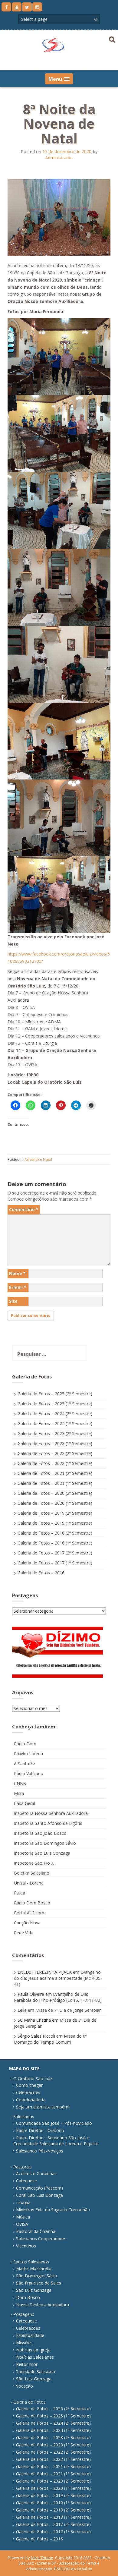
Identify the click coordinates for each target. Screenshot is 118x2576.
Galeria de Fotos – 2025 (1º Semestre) (55, 1404)
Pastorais (23, 2167)
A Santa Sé (25, 1764)
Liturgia (23, 2202)
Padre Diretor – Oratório (40, 2130)
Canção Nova (27, 1923)
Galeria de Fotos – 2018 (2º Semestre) (55, 1533)
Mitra (19, 1793)
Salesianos (24, 2116)
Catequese (26, 2181)
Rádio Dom (25, 1744)
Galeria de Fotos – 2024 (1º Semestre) (55, 1423)
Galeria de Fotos (29, 2402)
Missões (24, 2343)
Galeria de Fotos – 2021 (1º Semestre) (55, 1483)
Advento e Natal (38, 1159)
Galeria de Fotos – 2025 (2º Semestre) (55, 1394)
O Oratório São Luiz (33, 2078)
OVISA (22, 2224)
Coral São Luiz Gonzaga (39, 2195)
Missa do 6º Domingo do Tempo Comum (50, 2039)
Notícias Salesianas (35, 2357)
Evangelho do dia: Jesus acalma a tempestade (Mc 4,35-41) (58, 1978)
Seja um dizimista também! (43, 2107)
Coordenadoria (31, 2100)
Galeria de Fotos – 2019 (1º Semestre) (55, 1523)
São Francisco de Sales (39, 2283)
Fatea (20, 1893)
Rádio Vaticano (29, 1773)
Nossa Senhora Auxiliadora (43, 2305)
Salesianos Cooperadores (41, 2239)
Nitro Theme (42, 2558)
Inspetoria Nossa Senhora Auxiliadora (51, 1813)
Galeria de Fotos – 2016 (41, 1573)
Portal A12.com (29, 1913)
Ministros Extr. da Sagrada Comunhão (53, 2210)
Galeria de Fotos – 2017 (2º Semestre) (55, 1553)
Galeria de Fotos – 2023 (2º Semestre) (55, 1433)
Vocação (25, 2386)
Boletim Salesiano (32, 1873)
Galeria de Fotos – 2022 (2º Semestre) (55, 1453)
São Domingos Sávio (37, 2276)
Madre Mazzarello (34, 2268)
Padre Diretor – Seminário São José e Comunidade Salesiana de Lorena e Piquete (56, 2141)
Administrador (59, 157)
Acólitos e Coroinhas (36, 2173)
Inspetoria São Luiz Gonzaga (42, 1853)
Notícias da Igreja (33, 2350)
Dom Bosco (28, 2297)
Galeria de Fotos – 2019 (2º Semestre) (55, 1513)
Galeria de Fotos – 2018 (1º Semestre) (55, 1543)
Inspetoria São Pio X (34, 1863)
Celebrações (28, 2092)
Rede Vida (24, 1933)
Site (13, 1301)
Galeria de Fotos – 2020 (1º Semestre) (55, 1503)
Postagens (24, 2314)
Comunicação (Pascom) (39, 2188)
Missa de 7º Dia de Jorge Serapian (69, 2010)
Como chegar (29, 2085)
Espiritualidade (30, 2335)
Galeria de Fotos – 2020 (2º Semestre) (55, 1493)
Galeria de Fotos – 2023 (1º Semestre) (55, 1443)
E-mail (18, 1287)
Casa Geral (25, 1803)
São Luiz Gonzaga (34, 2290)
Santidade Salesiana (36, 2371)
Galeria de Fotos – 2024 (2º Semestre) (55, 1414)
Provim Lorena (28, 1754)
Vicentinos (26, 2246)
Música (23, 2217)
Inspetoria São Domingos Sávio (45, 1843)
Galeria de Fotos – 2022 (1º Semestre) (55, 1463)
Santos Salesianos (31, 2262)
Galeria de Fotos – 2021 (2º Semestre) (55, 1473)
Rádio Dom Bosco (32, 1903)
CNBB (20, 1783)
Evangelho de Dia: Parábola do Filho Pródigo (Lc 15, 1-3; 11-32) (58, 1997)
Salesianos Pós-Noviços (40, 2151)
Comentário (24, 1209)
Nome (17, 1273)
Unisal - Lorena (29, 1883)
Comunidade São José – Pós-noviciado (54, 2123)
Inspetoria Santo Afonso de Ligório (48, 1823)
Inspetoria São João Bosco (40, 1833)
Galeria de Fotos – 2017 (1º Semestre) (55, 1563)
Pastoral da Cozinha (36, 2231)
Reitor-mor (27, 2364)
